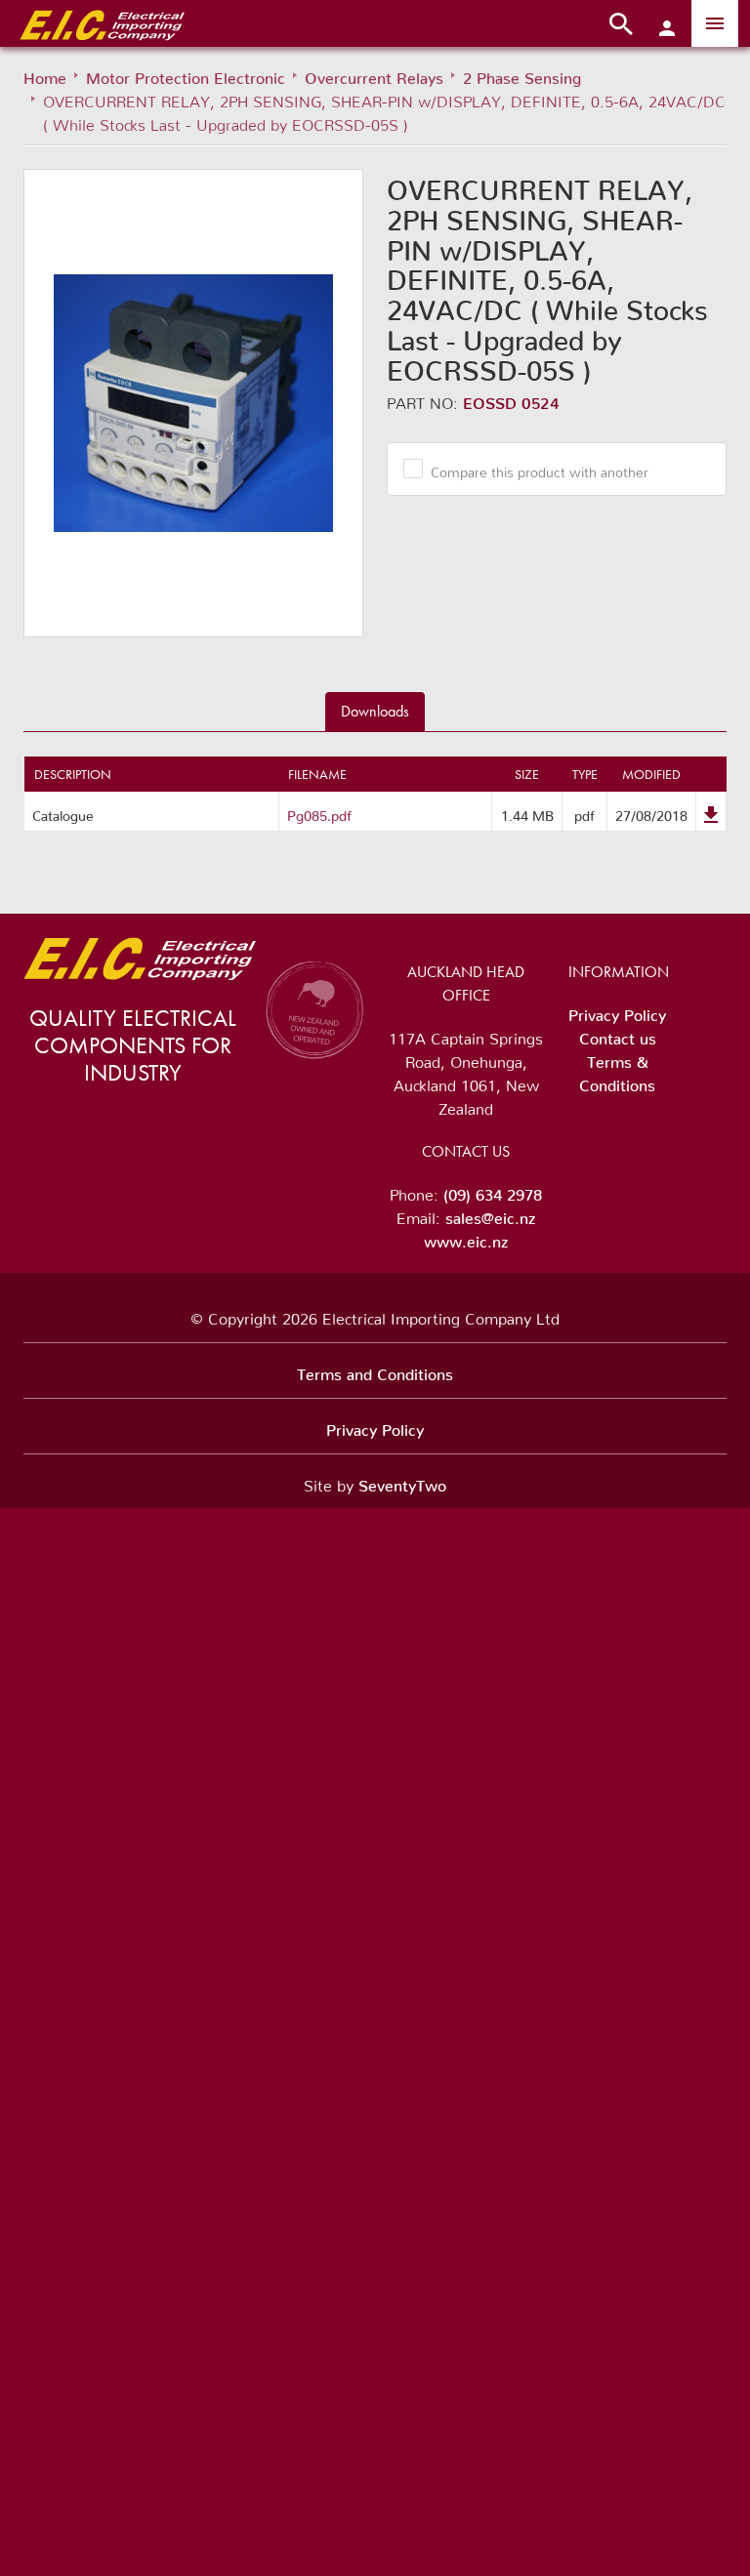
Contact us (618, 1035)
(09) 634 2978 (493, 1191)
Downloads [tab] (375, 711)
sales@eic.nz (490, 1214)
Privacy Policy (617, 1011)
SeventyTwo (402, 1482)
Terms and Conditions (375, 1370)
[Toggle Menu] (715, 23)
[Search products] (621, 23)
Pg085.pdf (319, 812)
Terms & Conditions (617, 1070)
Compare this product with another (540, 469)
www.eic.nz (466, 1238)
